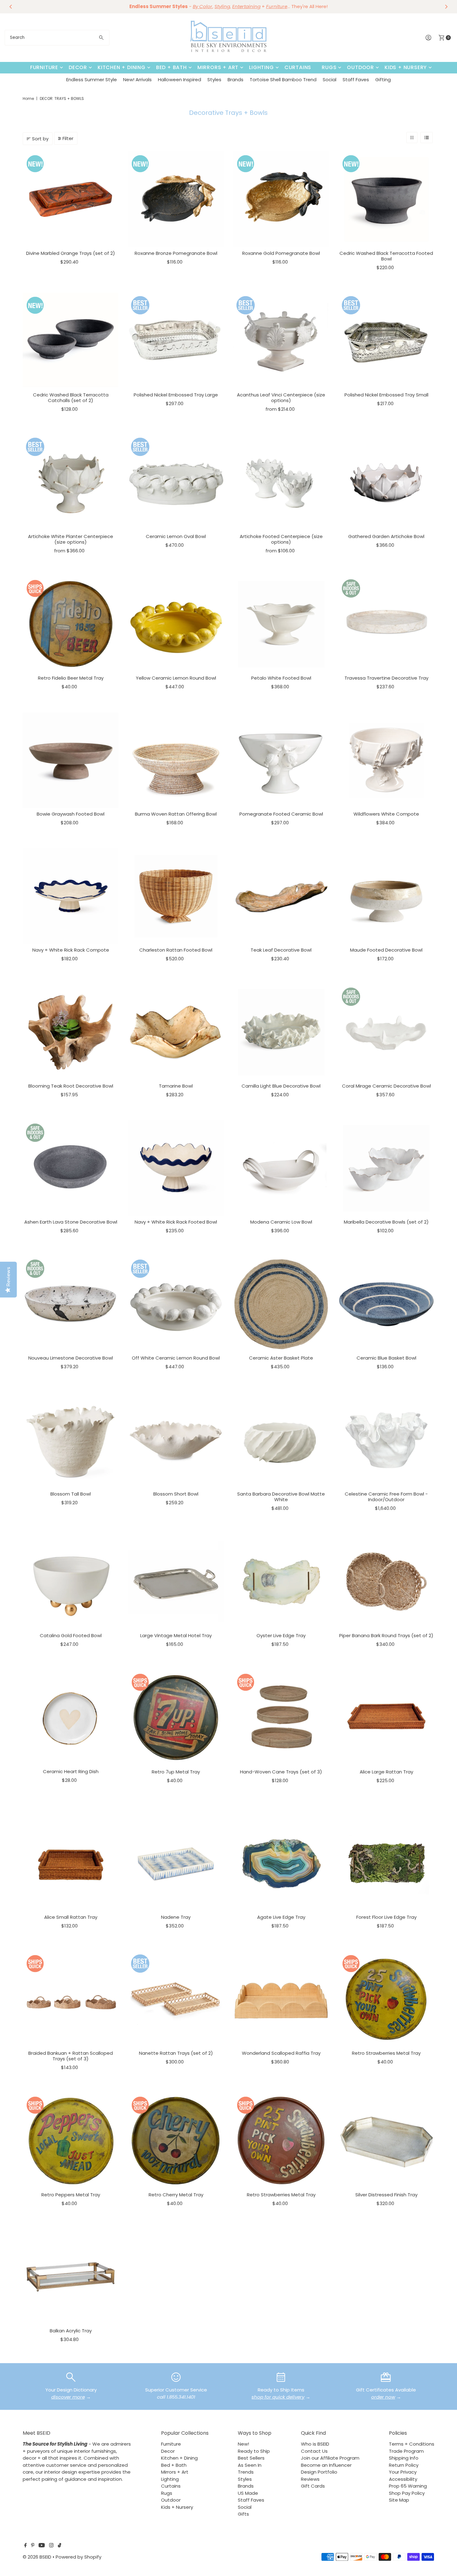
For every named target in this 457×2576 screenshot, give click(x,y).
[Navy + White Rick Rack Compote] (71, 896)
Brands (235, 80)
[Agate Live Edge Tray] (281, 1863)
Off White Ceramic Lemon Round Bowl (176, 1358)
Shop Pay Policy (407, 2493)
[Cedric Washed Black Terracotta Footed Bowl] (387, 199)
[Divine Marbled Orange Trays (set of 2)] (71, 199)
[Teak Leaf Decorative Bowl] (281, 896)
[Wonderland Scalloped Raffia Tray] (281, 1999)
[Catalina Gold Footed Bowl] (71, 1582)
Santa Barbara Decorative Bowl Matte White (281, 1497)
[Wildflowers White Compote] (387, 760)
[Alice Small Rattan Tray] (71, 1863)
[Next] (446, 7)
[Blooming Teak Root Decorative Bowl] (71, 1032)
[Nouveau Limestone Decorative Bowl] (71, 1304)
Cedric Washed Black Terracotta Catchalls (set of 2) (71, 398)
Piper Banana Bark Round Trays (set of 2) (386, 1635)
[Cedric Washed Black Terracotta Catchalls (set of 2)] (71, 341)
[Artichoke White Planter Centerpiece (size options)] (71, 482)
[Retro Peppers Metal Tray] (71, 2141)
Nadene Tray (176, 1917)
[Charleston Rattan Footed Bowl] (176, 896)
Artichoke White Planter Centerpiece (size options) (71, 539)
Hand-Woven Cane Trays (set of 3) (281, 1772)
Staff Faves (356, 80)
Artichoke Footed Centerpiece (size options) (281, 539)
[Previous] (11, 7)
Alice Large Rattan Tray (386, 1772)
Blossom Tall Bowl (71, 1494)
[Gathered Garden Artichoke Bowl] (387, 482)
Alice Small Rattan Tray (71, 1917)
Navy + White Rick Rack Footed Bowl (176, 1222)
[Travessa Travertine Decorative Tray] (387, 624)
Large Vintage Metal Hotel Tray (176, 1635)
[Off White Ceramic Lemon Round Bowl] (176, 1304)
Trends (246, 2472)
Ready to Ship (254, 2451)
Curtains (298, 67)
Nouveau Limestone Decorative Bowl (71, 1358)
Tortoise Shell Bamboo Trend (283, 80)
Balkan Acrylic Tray (71, 2331)
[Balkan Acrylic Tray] (71, 2277)
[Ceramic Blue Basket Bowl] (387, 1304)
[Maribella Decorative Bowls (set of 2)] (387, 1168)
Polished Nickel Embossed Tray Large (176, 395)
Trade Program (406, 2451)
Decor (78, 67)
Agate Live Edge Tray (281, 1917)
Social (330, 80)
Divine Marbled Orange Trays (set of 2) (71, 253)
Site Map (399, 2500)
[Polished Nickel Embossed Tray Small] (387, 341)
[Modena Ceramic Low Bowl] (281, 1168)
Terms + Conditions (412, 2444)
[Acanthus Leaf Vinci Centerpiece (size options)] (281, 341)
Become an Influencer (326, 2465)
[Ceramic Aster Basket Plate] (281, 1304)
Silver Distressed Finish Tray (386, 2195)
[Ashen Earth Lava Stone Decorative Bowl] (71, 1168)
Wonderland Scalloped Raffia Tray (281, 2053)
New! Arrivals (137, 80)
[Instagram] (51, 2546)
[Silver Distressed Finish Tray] (387, 2141)
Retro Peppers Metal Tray (71, 2195)
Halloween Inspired (180, 80)
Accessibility (403, 2479)
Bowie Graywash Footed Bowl (71, 814)
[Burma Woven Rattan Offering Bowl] (176, 760)
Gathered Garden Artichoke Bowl (386, 536)
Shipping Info (404, 2458)
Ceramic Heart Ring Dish (71, 1771)
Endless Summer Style (92, 80)
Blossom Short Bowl (176, 1494)
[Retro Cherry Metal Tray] (176, 2141)
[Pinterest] (33, 2546)
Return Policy (404, 2465)
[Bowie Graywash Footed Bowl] (71, 760)
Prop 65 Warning (408, 2486)
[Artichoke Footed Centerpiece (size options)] (281, 482)
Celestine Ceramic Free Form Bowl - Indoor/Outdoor (386, 1497)
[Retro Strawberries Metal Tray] (387, 1999)
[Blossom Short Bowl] (176, 1440)
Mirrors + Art (218, 67)
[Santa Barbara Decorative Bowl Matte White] (281, 1440)
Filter (68, 138)
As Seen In (250, 2465)
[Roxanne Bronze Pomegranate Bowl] (176, 199)
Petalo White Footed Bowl (281, 678)
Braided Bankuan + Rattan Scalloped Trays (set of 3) (71, 2056)
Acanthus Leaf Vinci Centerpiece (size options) (281, 398)
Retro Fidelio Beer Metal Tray (71, 678)
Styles (214, 80)
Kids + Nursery (406, 67)
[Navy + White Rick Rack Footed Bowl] (176, 1168)
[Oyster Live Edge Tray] (281, 1582)
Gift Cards (313, 2486)
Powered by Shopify (78, 2557)
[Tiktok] (60, 2546)
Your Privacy (403, 2472)
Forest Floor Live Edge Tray (386, 1917)
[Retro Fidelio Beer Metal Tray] (71, 624)
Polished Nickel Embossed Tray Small (386, 395)
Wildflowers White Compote (386, 814)
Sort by (40, 139)
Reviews (310, 2479)
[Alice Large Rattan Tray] (387, 1718)
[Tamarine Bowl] (176, 1032)
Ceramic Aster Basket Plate (281, 1358)
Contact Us (314, 2451)
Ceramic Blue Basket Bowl (386, 1358)
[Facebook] (25, 2546)
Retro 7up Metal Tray (176, 1772)
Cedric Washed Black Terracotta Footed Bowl (386, 256)
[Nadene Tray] (176, 1863)
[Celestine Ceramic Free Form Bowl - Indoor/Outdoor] (387, 1440)
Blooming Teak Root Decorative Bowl (71, 1086)
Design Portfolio (319, 2472)
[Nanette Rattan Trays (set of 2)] (176, 1999)
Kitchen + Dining (122, 67)
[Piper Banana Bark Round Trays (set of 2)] (387, 1582)
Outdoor (360, 67)
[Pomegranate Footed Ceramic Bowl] (281, 760)
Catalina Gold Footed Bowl (71, 1635)
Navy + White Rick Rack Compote (71, 950)
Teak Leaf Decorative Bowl (281, 950)
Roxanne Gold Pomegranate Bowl (281, 253)
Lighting (261, 67)
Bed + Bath (171, 67)
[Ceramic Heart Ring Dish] (71, 1718)
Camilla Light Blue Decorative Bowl (281, 1086)
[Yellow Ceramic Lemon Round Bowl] (176, 624)
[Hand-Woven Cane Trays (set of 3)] (281, 1718)
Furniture (44, 67)
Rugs (329, 67)
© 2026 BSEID (37, 2557)
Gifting (383, 80)
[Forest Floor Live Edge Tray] (387, 1863)
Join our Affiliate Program (330, 2458)
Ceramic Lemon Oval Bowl (176, 536)
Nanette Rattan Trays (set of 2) (176, 2053)
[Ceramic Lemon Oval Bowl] (176, 482)
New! (243, 2444)
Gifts (243, 2514)
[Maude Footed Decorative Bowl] (387, 896)
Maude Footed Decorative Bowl (386, 950)
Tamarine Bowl (176, 1086)
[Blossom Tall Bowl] (71, 1440)
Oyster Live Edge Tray (281, 1635)
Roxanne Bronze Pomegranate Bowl (176, 253)
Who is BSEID (315, 2444)
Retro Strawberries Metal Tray (386, 2053)
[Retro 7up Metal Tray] (176, 1718)
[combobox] (57, 38)
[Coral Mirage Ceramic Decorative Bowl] (387, 1032)
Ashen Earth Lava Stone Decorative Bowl (71, 1222)
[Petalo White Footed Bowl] (281, 624)
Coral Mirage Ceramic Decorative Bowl (386, 1086)
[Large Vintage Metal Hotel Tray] (176, 1582)
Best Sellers (251, 2458)
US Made (248, 2493)
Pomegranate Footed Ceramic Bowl (281, 814)
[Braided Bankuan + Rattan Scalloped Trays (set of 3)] (71, 1999)
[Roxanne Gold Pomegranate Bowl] (281, 199)
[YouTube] (42, 2546)
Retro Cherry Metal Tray (176, 2195)
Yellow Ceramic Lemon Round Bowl (176, 678)
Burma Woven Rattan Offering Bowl (176, 814)
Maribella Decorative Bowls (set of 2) (386, 1222)
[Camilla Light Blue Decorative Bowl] (281, 1032)
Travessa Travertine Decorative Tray (386, 678)
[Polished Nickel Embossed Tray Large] (176, 341)
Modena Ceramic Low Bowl (281, 1222)
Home (28, 98)
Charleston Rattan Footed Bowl (176, 950)
